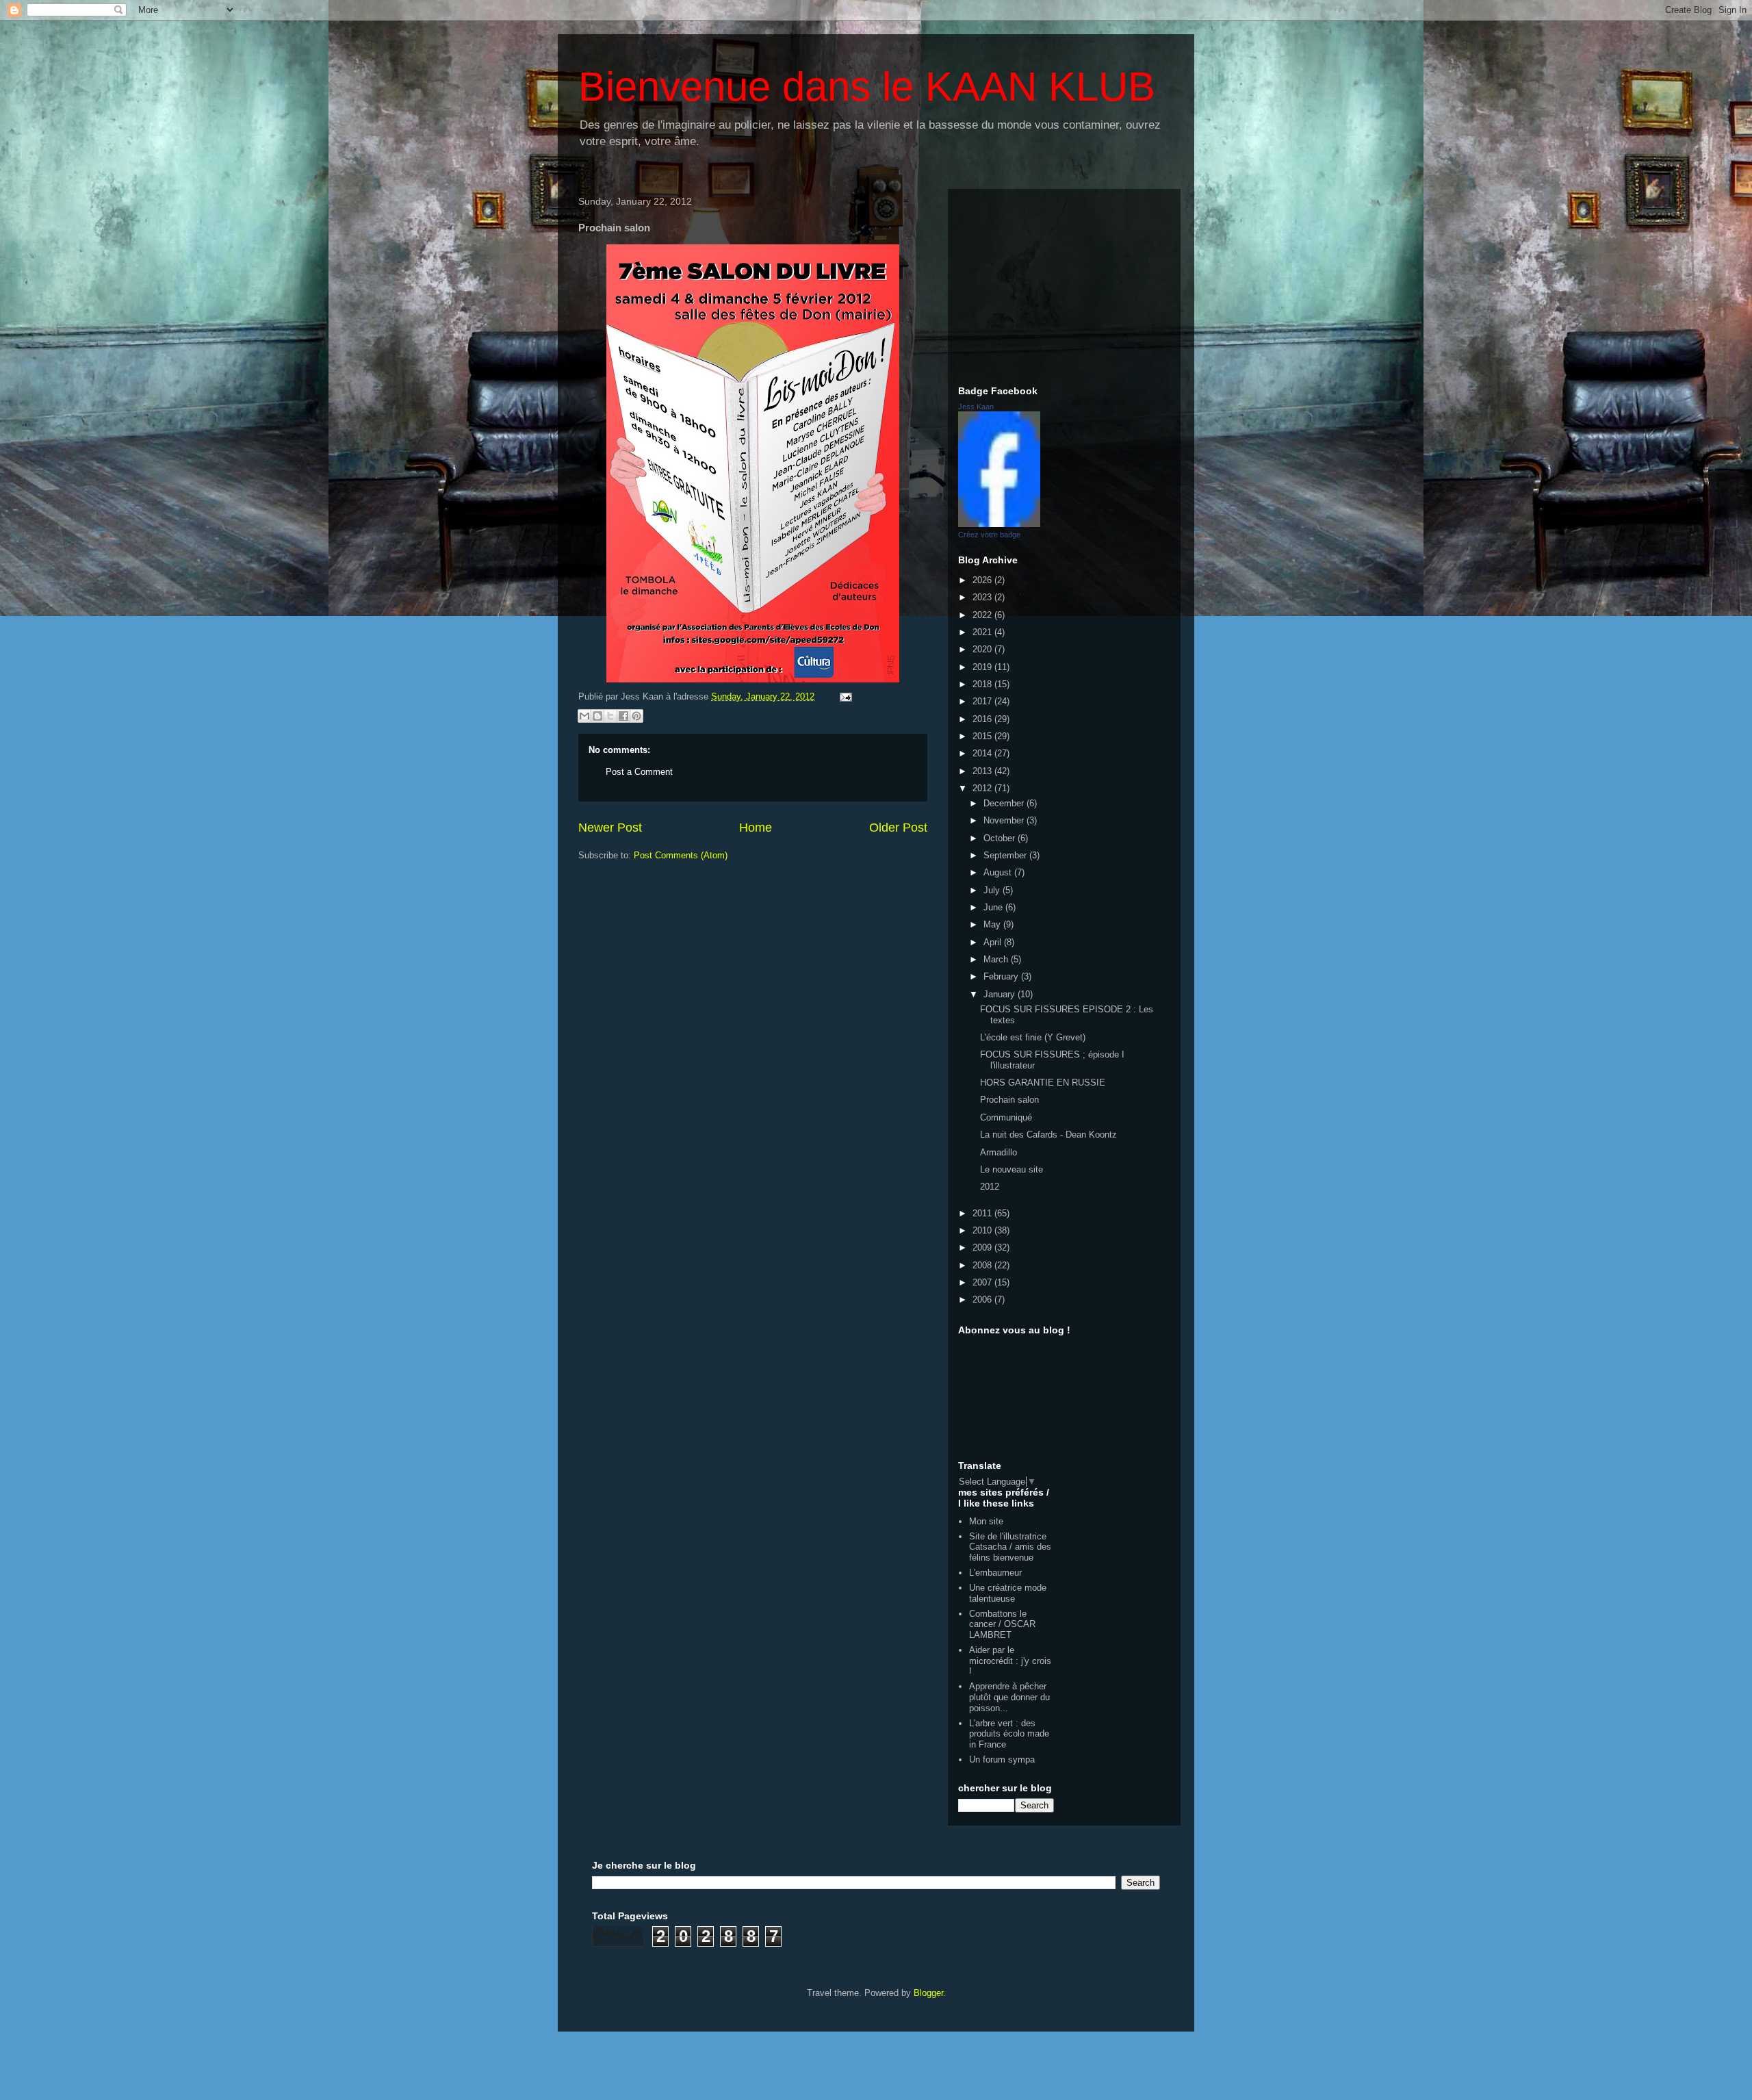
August (999, 872)
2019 (983, 667)
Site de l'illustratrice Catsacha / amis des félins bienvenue (1010, 1547)
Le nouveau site (1012, 1169)
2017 (983, 701)
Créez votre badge (989, 535)
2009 (983, 1247)
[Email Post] (843, 696)
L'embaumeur (995, 1573)
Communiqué (1006, 1117)
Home (756, 828)
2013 (983, 771)
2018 (983, 684)
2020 (983, 649)
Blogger (928, 1993)
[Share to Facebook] (623, 716)
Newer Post (610, 828)
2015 (983, 736)
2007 (983, 1282)
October (1001, 838)
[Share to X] (610, 716)
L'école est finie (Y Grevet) (1033, 1037)
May (993, 924)
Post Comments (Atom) (681, 855)
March (997, 959)
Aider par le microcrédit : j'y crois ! (1010, 1661)
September (1006, 855)
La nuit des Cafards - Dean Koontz (1048, 1135)
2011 (983, 1213)
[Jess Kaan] (999, 524)
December (1005, 803)
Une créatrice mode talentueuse (1008, 1593)
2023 (983, 597)
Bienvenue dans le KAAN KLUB (867, 87)
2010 (983, 1230)
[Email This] (584, 716)
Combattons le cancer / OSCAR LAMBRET (1002, 1624)
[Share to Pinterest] (636, 716)
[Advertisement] (1064, 285)
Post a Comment (639, 772)
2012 (983, 788)
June (994, 907)
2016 (983, 719)
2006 (983, 1299)
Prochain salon (1009, 1100)
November (1005, 820)
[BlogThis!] (597, 716)
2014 (983, 753)
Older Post (898, 828)
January (1001, 994)
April (994, 942)
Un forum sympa (1002, 1759)
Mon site (986, 1521)
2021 (983, 632)
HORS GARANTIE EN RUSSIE (1043, 1083)
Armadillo (999, 1152)
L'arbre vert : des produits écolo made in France (1009, 1734)
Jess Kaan (976, 407)
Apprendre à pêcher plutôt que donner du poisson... (1009, 1697)
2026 (983, 580)
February (1002, 976)
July (993, 890)
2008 (983, 1265)
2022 (983, 615)
